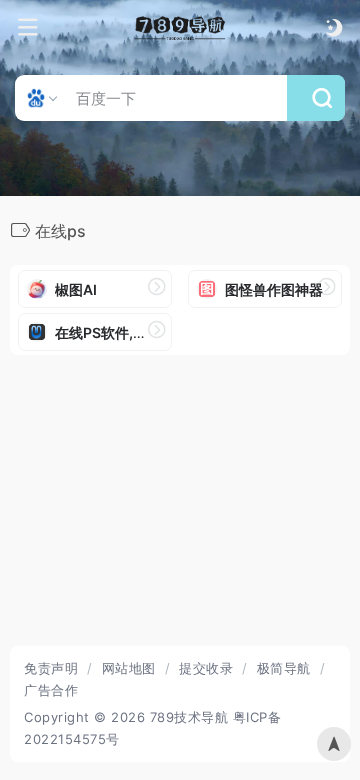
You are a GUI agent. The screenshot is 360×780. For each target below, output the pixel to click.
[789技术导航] (180, 28)
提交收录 (206, 668)
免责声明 (51, 668)
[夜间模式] (334, 27)
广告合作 (51, 690)
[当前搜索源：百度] (44, 98)
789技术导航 (189, 717)
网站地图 (129, 668)
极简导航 (284, 668)
